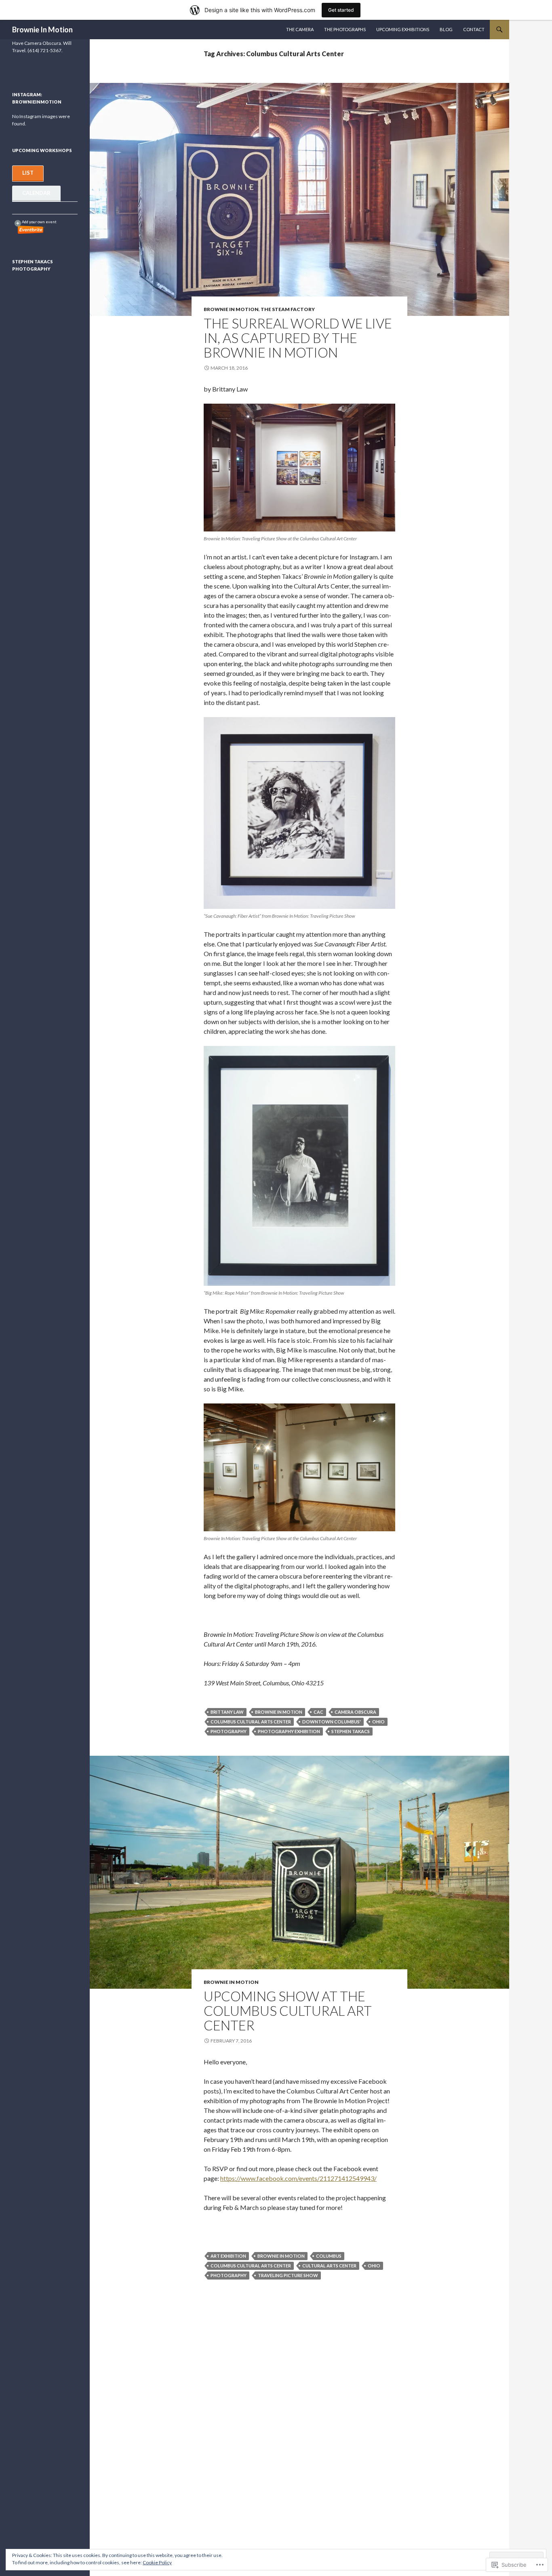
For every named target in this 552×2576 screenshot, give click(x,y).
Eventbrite (31, 230)
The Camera (300, 29)
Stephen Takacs (351, 1731)
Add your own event (36, 222)
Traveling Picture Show (288, 2275)
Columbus (329, 2256)
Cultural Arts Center (329, 2266)
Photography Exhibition (289, 1731)
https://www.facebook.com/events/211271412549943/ (298, 2178)
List (28, 173)
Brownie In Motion (42, 30)
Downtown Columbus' (332, 1722)
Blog (446, 29)
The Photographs (345, 29)
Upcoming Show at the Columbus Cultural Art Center (288, 2011)
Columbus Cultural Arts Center (251, 1722)
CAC (318, 1712)
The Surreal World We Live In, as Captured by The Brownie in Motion (298, 338)
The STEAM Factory (288, 309)
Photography (229, 1731)
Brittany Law (227, 1712)
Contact (474, 29)
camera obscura (355, 1712)
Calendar (36, 193)
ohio (378, 1722)
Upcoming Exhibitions (403, 29)
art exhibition (228, 2256)
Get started (341, 10)
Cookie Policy (157, 2562)
